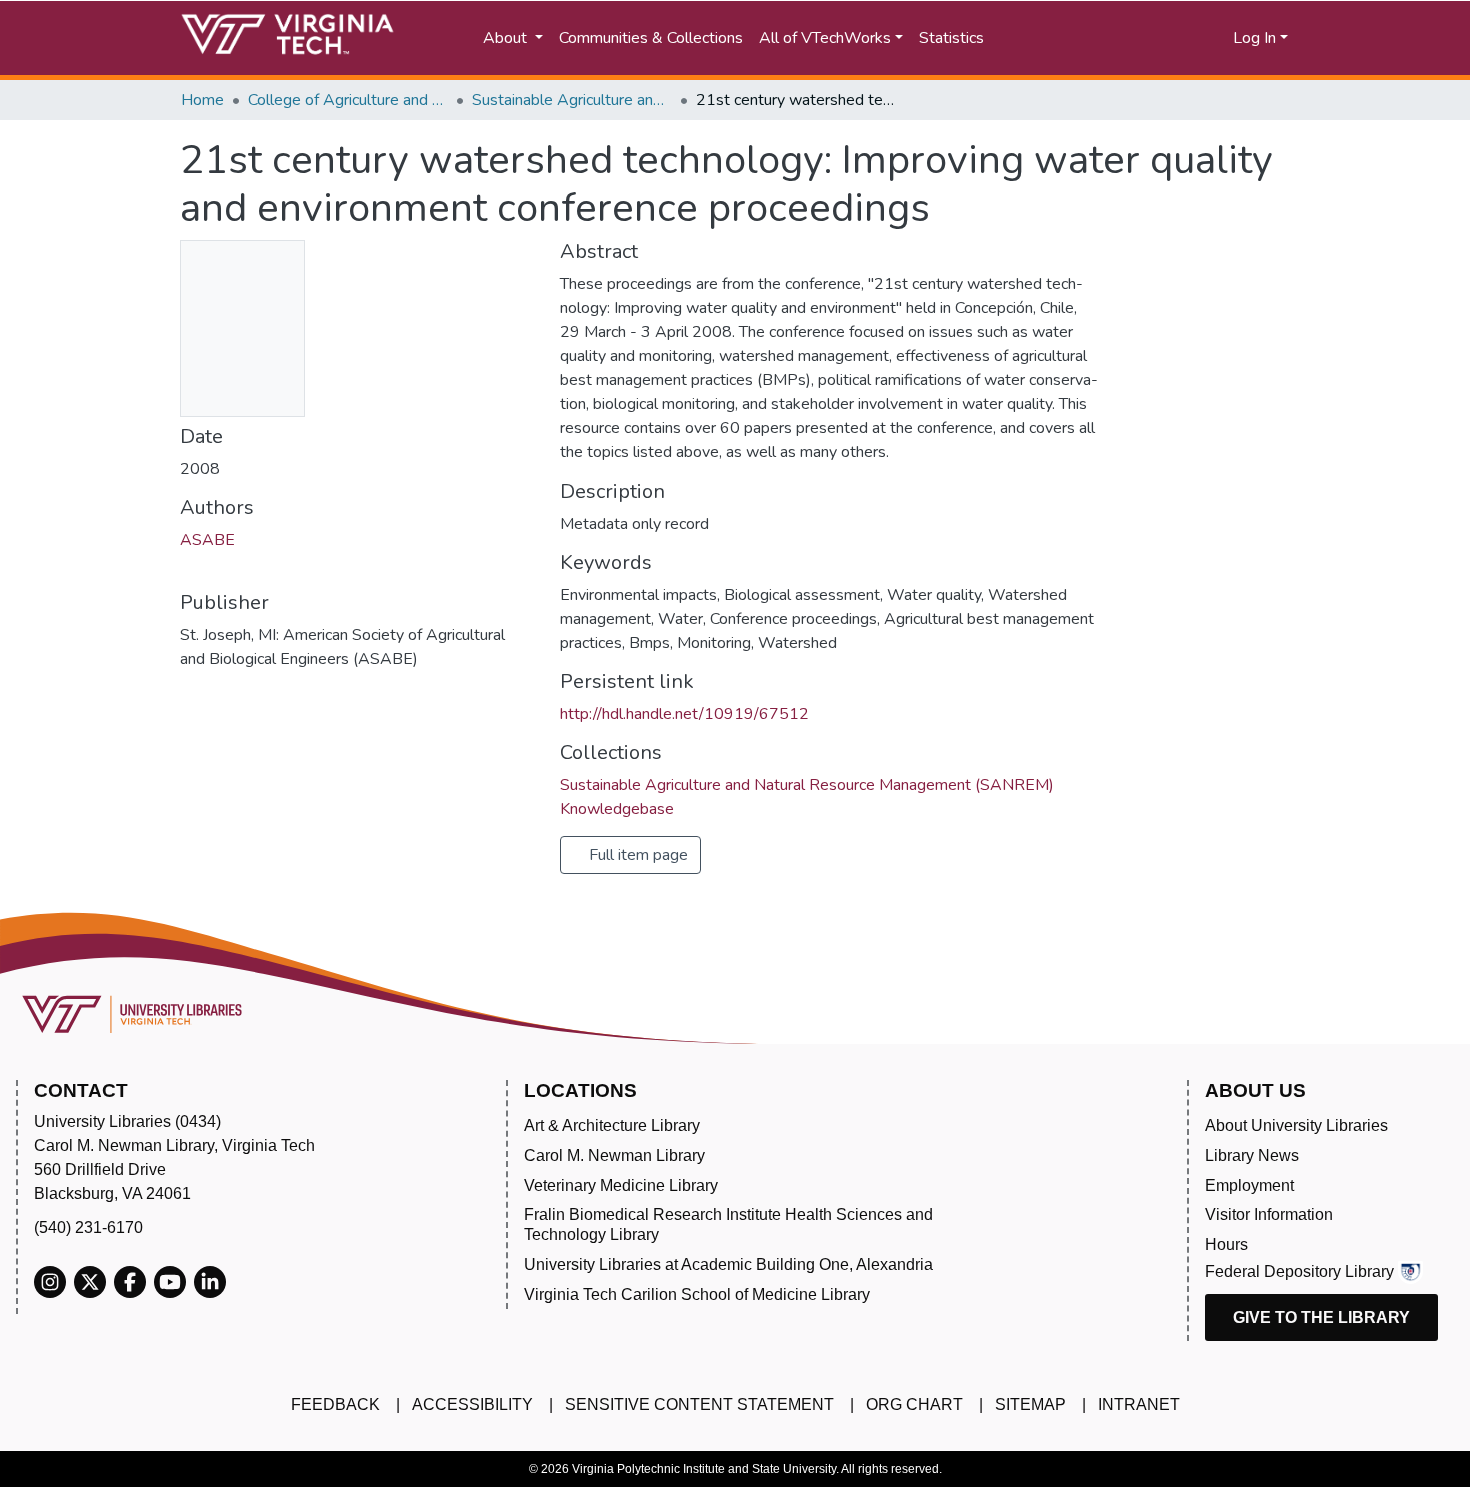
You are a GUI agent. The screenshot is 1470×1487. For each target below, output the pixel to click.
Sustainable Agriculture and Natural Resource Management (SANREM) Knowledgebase (572, 100)
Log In (1254, 38)
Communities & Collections (651, 38)
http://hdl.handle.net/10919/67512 (684, 714)
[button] (1155, 38)
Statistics (951, 38)
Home (202, 100)
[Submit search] (1067, 38)
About (507, 38)
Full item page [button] (636, 855)
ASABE (207, 540)
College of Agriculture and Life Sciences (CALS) (348, 100)
